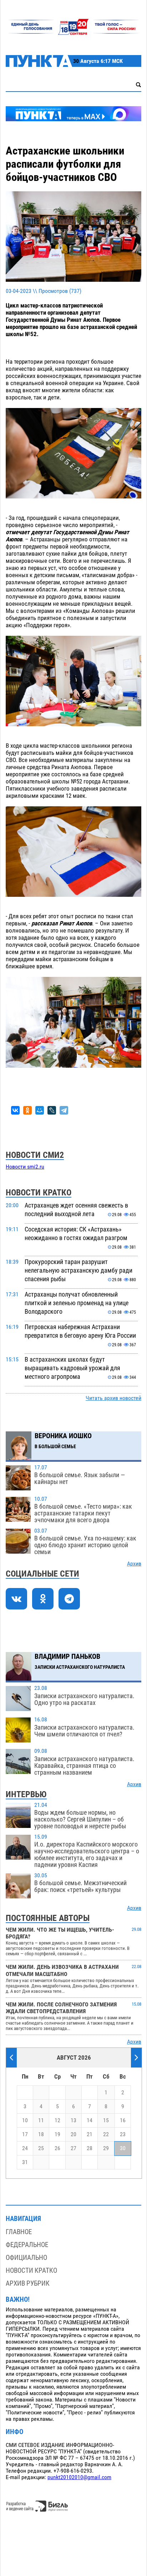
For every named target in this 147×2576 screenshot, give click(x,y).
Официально (26, 2258)
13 (73, 2120)
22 (106, 2134)
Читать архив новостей (113, 1398)
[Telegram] (64, 1110)
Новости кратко (31, 2270)
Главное (19, 2232)
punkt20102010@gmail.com (79, 2477)
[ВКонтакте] (15, 1110)
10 (25, 2120)
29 (106, 2148)
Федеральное (27, 2245)
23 (123, 2134)
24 (25, 2148)
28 (90, 2148)
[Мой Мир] (40, 1110)
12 (57, 2120)
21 (90, 2134)
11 (41, 2120)
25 (41, 2148)
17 (25, 2134)
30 (123, 2148)
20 (73, 2134)
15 (106, 2120)
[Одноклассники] (27, 1110)
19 (57, 2134)
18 (41, 2134)
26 (57, 2148)
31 (25, 2162)
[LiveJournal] (52, 1110)
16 (123, 2120)
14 (90, 2120)
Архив (134, 1564)
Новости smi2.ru (25, 1167)
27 (73, 2148)
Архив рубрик (28, 2283)
